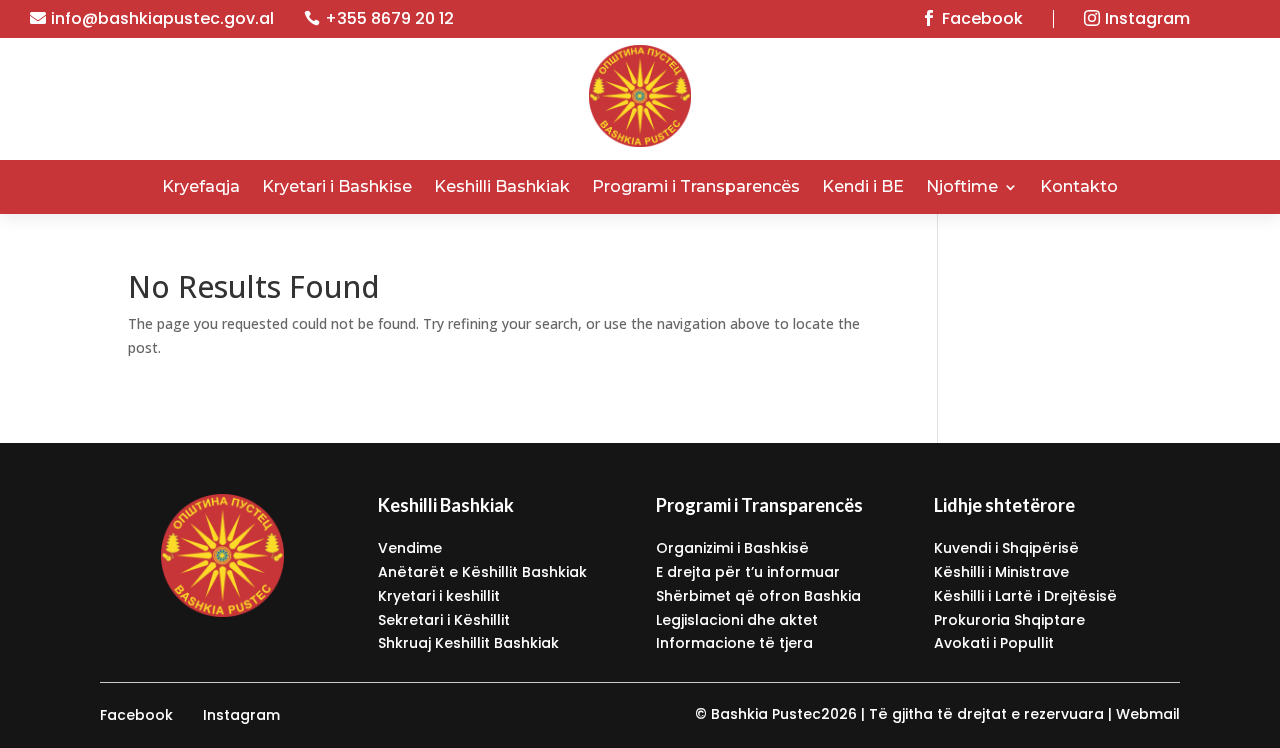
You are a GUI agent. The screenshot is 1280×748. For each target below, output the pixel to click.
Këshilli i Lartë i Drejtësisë (1025, 596)
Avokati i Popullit (994, 643)
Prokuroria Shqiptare (1009, 620)
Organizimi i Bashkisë (732, 548)
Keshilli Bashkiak (502, 186)
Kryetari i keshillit (439, 596)
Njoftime (962, 186)
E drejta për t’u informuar (748, 572)
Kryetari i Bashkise (337, 186)
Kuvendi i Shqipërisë (1006, 548)
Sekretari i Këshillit (444, 620)
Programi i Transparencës (696, 186)
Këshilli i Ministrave (1001, 572)
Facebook (982, 18)
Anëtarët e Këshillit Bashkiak (482, 572)
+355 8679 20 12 (389, 18)
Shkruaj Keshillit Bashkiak (468, 643)
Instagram (1147, 18)
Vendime (410, 548)
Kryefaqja (201, 186)
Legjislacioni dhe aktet (737, 620)
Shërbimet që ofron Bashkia (758, 596)
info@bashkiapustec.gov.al (162, 18)
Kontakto (1079, 186)
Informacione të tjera (734, 643)
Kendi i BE (863, 186)
